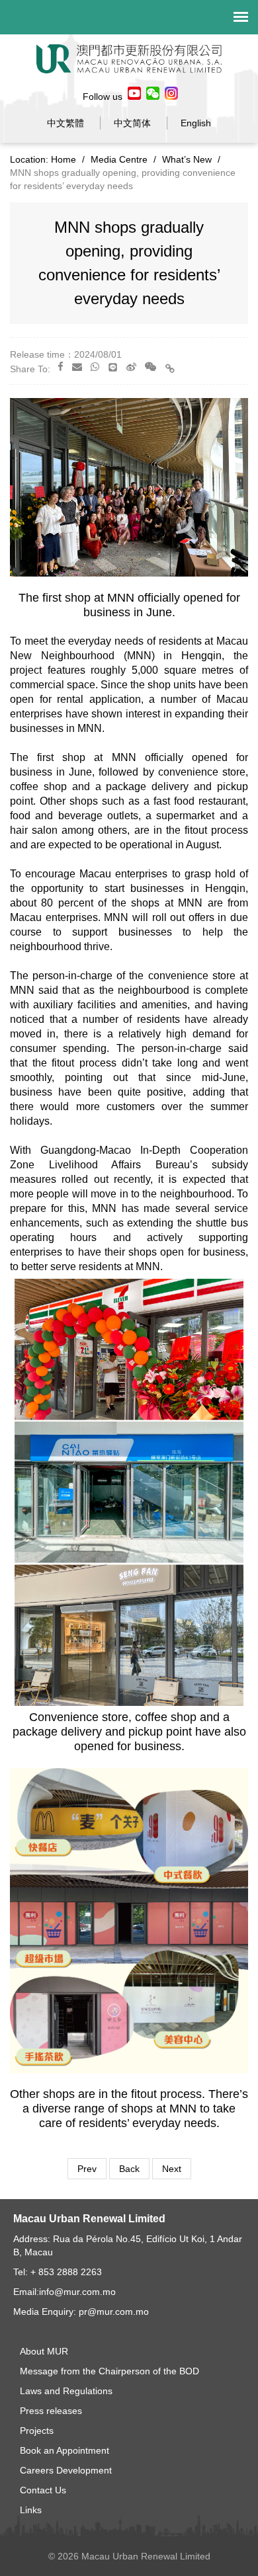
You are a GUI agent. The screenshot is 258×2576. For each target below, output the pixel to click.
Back (129, 2169)
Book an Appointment (64, 2450)
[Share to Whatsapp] (95, 367)
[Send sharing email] (77, 367)
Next (172, 2169)
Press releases (51, 2411)
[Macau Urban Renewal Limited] (129, 58)
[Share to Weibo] (131, 367)
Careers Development (66, 2470)
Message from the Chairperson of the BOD (109, 2371)
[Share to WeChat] (150, 367)
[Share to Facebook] (61, 367)
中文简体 (132, 123)
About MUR (44, 2351)
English (196, 123)
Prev (87, 2169)
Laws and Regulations (66, 2391)
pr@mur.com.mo (114, 2312)
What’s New (187, 159)
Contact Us (43, 2490)
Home (64, 159)
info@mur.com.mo (77, 2292)
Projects (37, 2431)
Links (31, 2510)
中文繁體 (65, 123)
